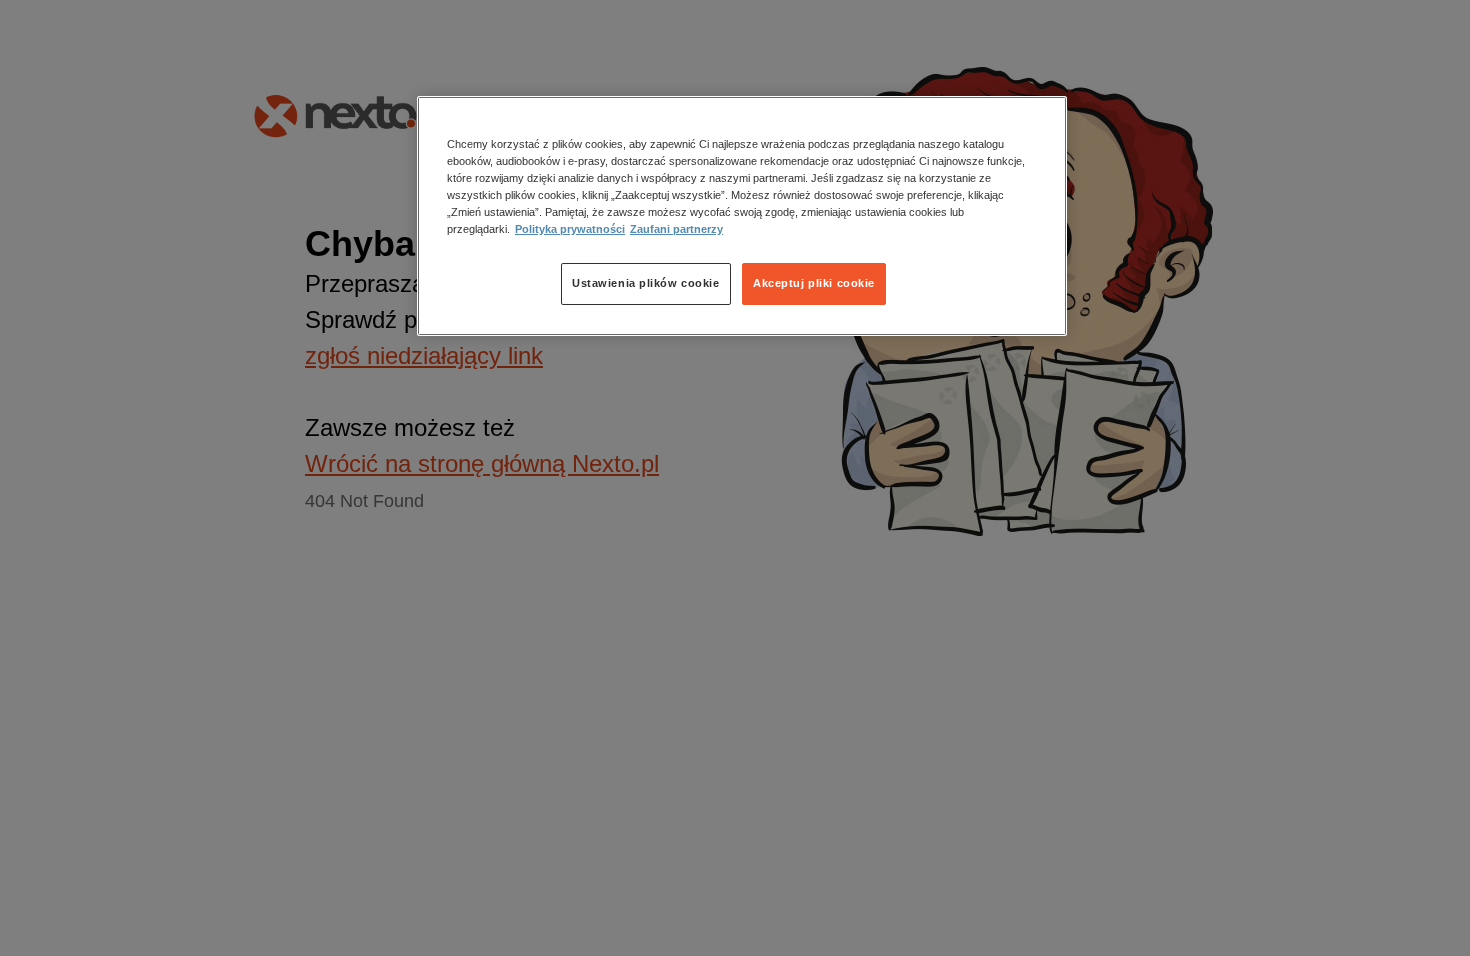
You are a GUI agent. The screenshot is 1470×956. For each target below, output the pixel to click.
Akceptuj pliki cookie (814, 283)
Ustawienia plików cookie (646, 283)
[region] (742, 216)
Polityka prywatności (570, 229)
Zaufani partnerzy (676, 229)
